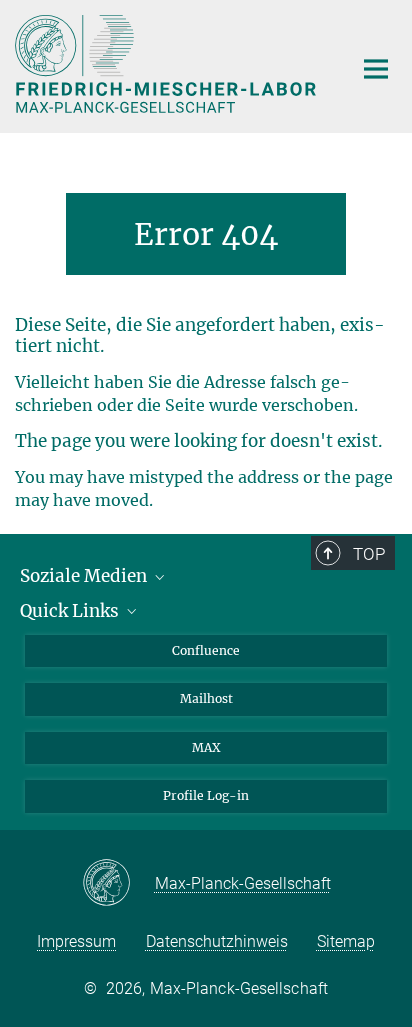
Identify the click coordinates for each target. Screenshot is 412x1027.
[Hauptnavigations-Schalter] (376, 69)
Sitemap (346, 941)
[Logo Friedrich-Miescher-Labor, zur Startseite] (168, 64)
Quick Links (71, 611)
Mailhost (206, 698)
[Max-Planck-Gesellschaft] (118, 884)
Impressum (76, 941)
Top (369, 554)
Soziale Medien (85, 576)
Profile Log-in (206, 795)
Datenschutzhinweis (217, 941)
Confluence (206, 650)
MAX (206, 747)
